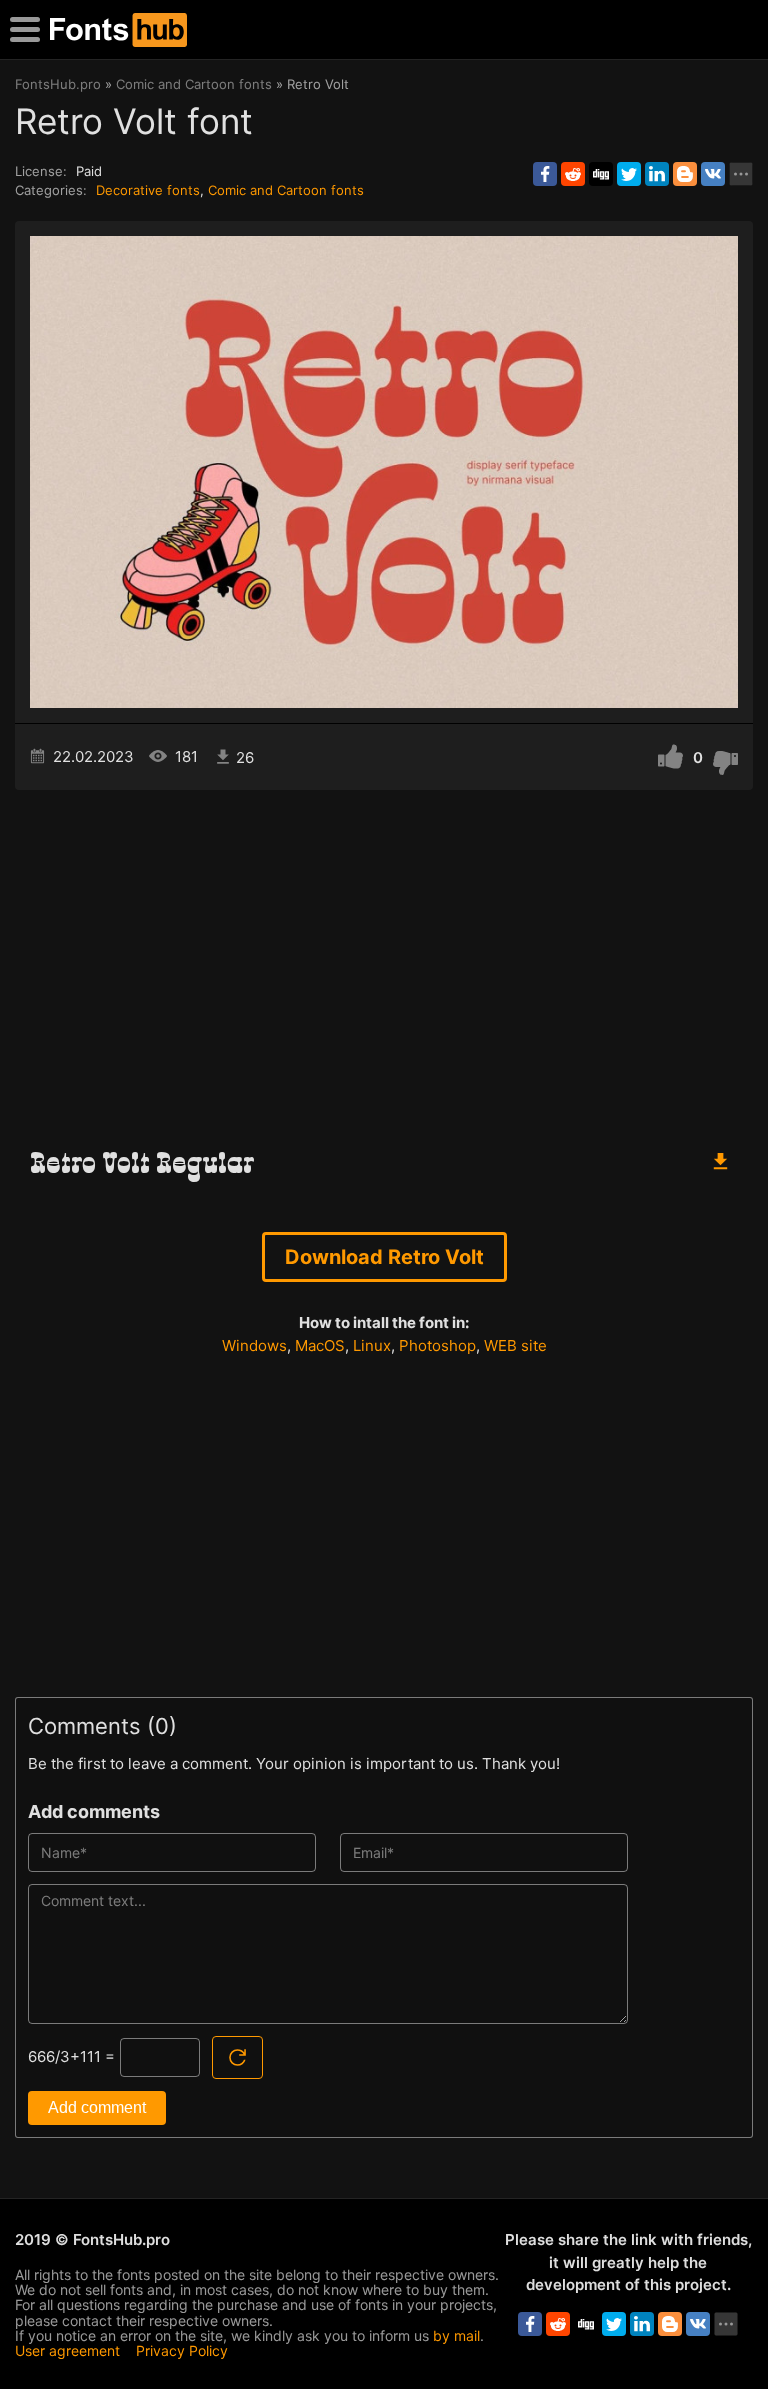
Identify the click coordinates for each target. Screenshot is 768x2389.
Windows (254, 1345)
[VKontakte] (713, 174)
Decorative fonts (148, 190)
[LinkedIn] (657, 174)
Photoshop (437, 1345)
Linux (372, 1345)
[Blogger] (685, 174)
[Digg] (601, 174)
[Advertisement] (384, 960)
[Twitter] (629, 174)
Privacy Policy (182, 2350)
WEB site (515, 1345)
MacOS (320, 1345)
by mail (456, 2335)
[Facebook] (545, 174)
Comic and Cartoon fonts (286, 190)
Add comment (97, 2107)
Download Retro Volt (384, 1257)
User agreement (67, 2350)
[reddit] (573, 174)
